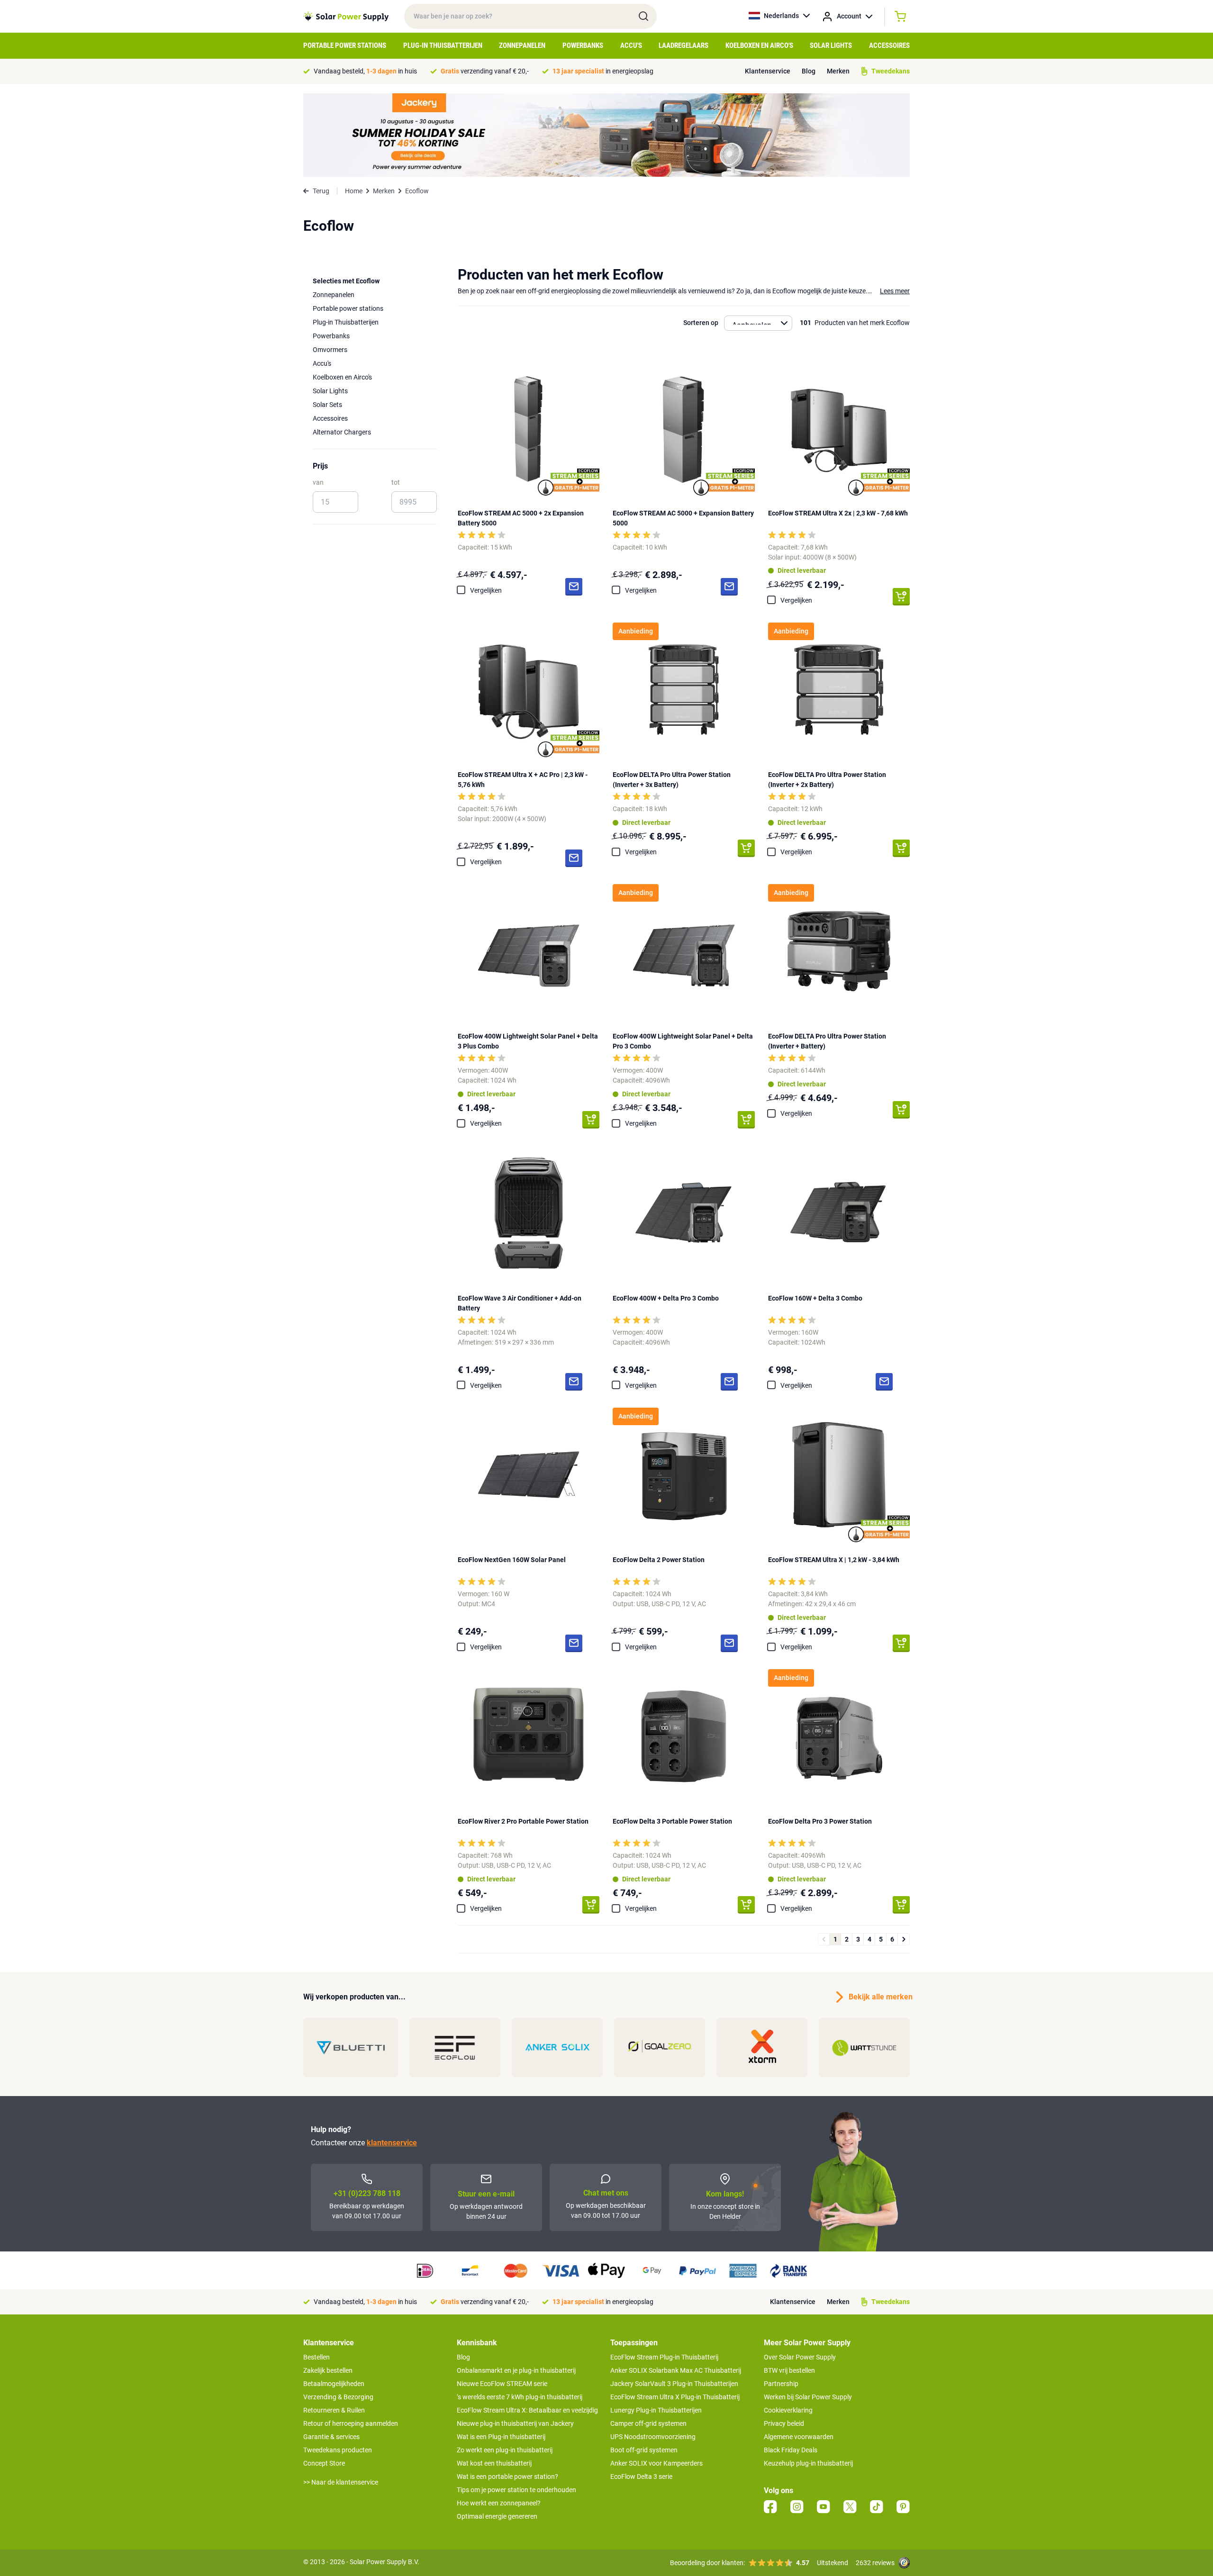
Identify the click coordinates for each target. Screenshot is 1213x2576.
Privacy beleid (784, 2423)
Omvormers (330, 350)
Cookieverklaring (788, 2410)
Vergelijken (486, 590)
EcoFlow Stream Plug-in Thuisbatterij (664, 2357)
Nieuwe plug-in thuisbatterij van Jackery (515, 2423)
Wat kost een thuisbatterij (494, 2463)
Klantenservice (768, 71)
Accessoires (889, 45)
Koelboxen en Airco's (759, 45)
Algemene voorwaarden (799, 2437)
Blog (809, 71)
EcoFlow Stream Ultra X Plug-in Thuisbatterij (675, 2397)
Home (354, 191)
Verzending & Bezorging (338, 2397)
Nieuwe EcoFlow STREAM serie (502, 2384)
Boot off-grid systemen (644, 2450)
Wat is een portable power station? (507, 2477)
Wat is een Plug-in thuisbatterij (501, 2437)
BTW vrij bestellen (789, 2370)
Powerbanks (583, 45)
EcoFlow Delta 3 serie (641, 2477)
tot (396, 482)
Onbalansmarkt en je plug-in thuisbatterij (516, 2370)
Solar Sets (327, 405)
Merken (838, 71)
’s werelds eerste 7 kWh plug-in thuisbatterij (520, 2397)
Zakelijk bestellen (328, 2370)
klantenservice (392, 2143)
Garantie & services (331, 2437)
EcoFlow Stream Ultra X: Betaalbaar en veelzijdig (527, 2410)
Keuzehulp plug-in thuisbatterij (808, 2463)
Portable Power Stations (345, 45)
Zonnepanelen (522, 45)
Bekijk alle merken (879, 1997)
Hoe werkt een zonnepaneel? (499, 2503)
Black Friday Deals (791, 2450)
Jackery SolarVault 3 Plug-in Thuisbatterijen (674, 2384)
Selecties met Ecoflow (346, 281)
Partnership (781, 2384)
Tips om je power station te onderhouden (516, 2490)
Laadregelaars (683, 45)
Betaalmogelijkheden (334, 2384)
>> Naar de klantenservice (341, 2482)
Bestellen (317, 2357)
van (318, 482)
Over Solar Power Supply (800, 2357)
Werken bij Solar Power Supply (808, 2397)
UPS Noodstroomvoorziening (653, 2437)
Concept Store (324, 2463)
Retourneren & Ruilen (334, 2410)
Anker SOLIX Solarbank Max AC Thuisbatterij (676, 2370)
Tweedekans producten (338, 2450)
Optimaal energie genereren (497, 2516)
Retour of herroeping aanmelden (351, 2423)
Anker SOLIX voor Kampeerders (656, 2463)
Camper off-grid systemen (648, 2423)
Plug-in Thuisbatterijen (443, 45)
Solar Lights (831, 45)
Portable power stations (348, 308)
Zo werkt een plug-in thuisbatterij (505, 2450)
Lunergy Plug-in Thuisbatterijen (656, 2410)
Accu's (631, 45)
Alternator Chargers (342, 432)
